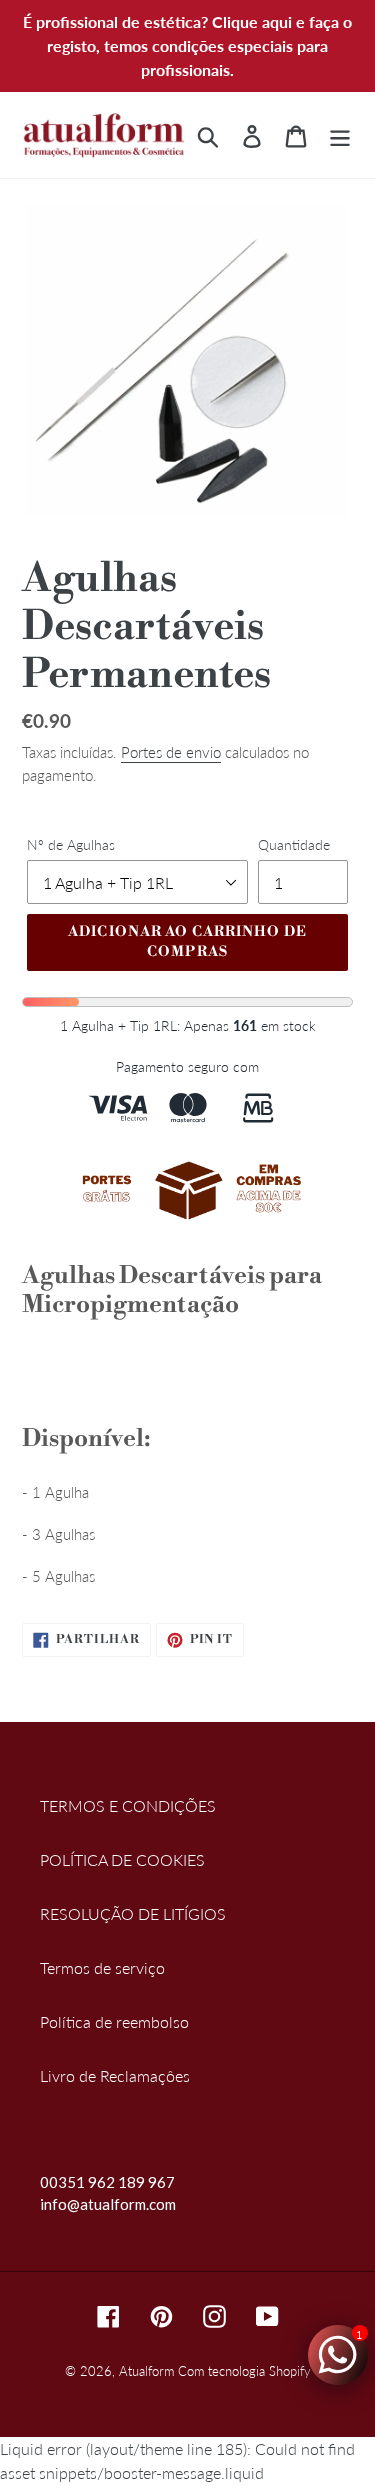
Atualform (146, 2371)
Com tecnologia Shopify (244, 2371)
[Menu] (340, 135)
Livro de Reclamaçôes (115, 2075)
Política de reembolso (114, 2021)
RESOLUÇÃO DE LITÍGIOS (133, 1913)
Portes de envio (171, 752)
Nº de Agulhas (71, 844)
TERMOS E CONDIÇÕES (128, 1805)
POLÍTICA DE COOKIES (122, 1859)
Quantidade (294, 844)
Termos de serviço (102, 1967)
